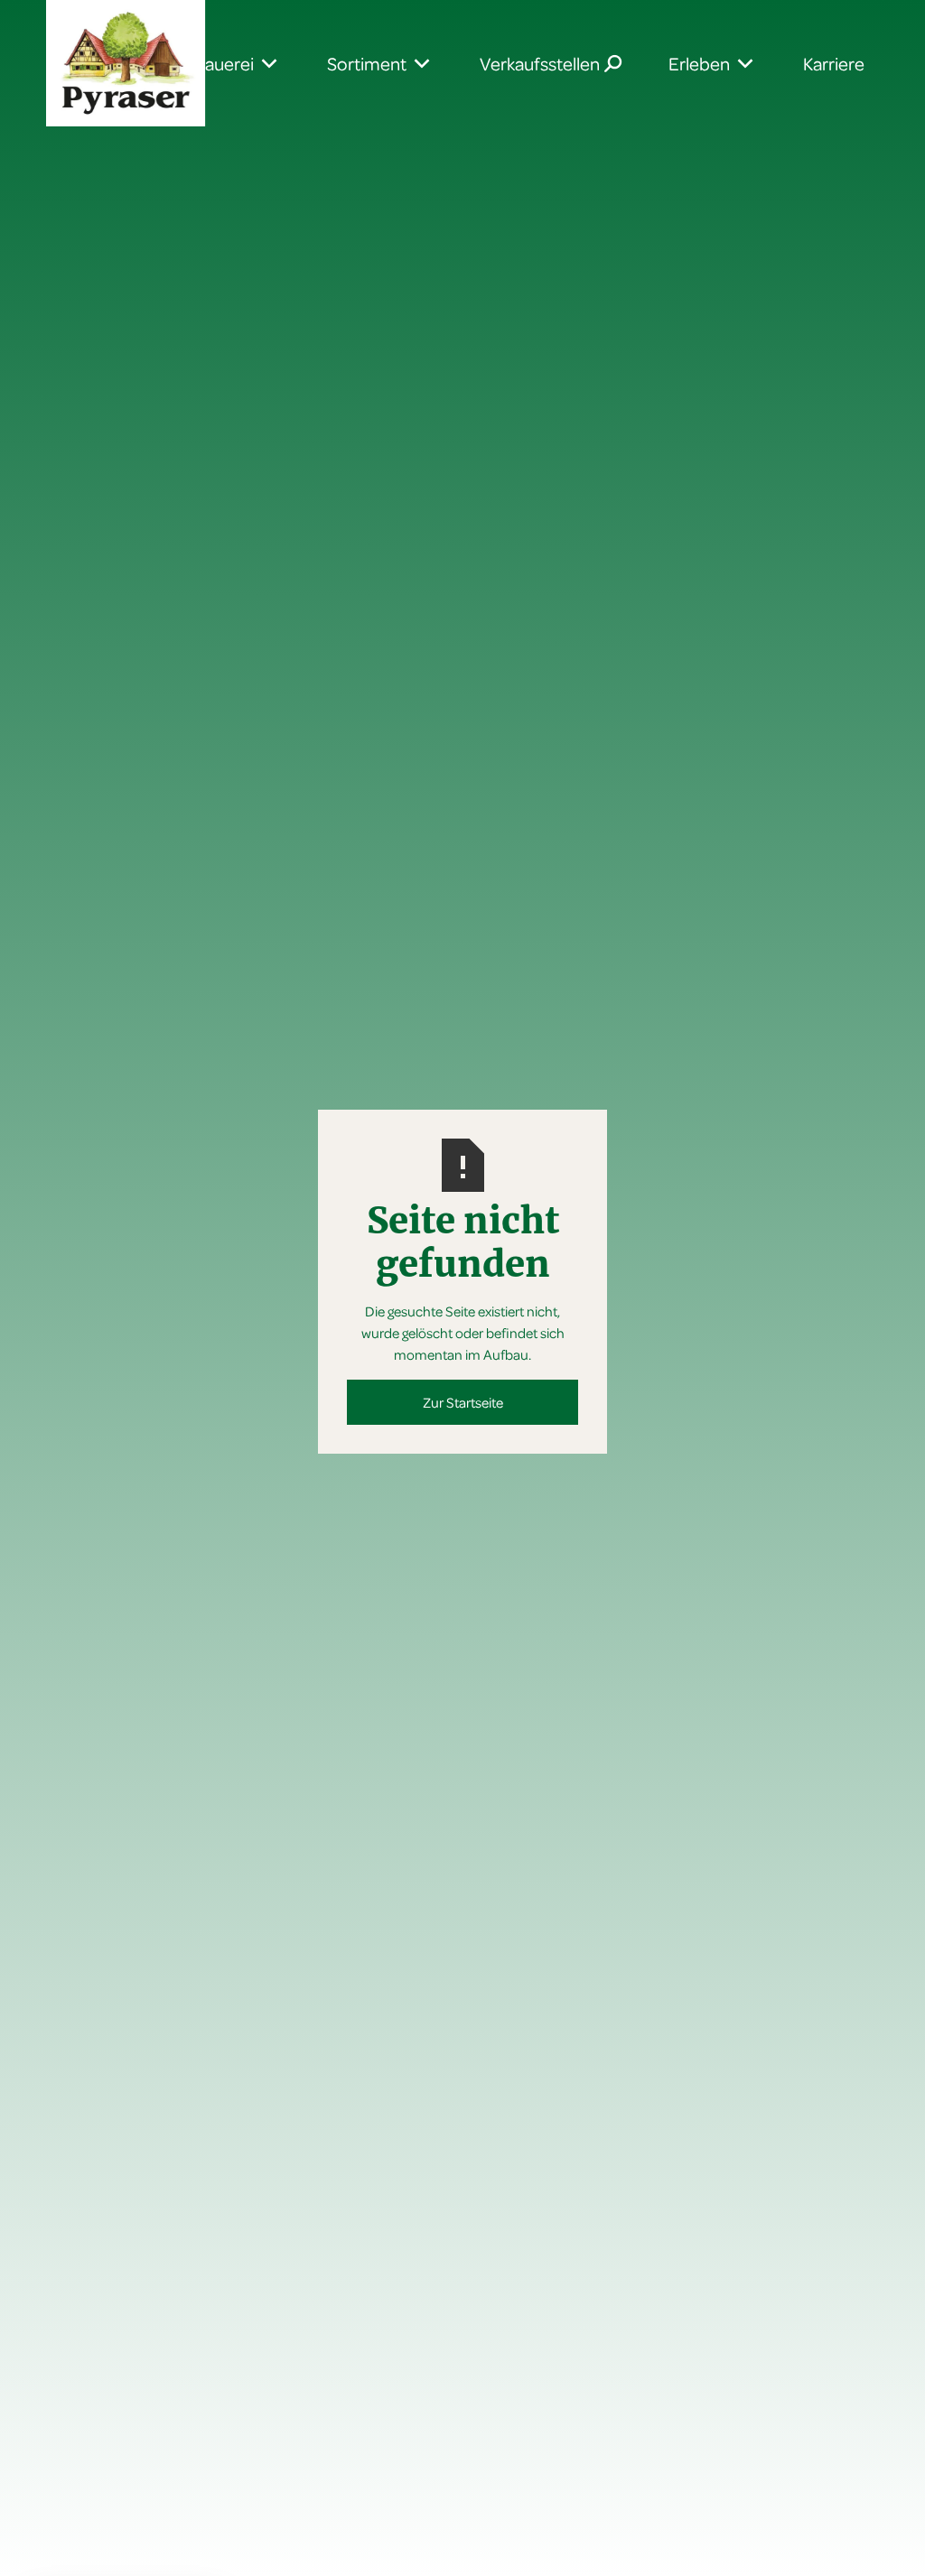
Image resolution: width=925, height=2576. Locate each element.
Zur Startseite (463, 1402)
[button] (371, 64)
